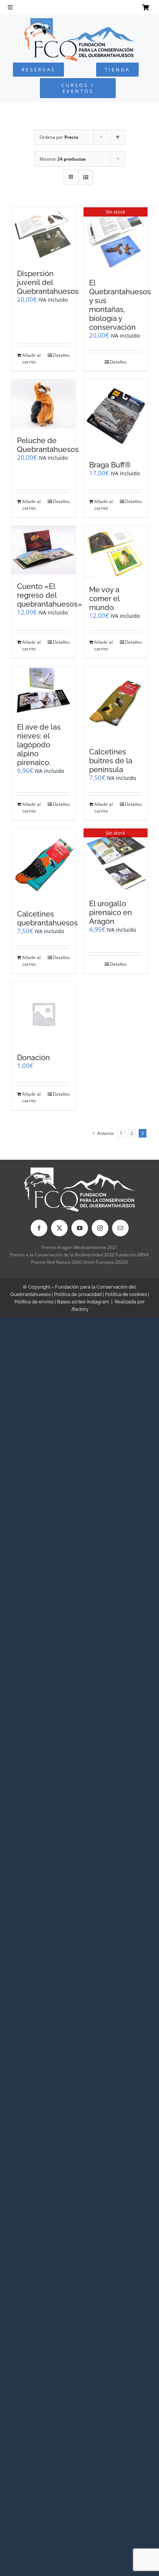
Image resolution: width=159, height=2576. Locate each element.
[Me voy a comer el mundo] (116, 552)
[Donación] (43, 1014)
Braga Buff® (110, 465)
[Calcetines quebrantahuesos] (43, 865)
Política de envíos (34, 1302)
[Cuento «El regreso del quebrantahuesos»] (43, 550)
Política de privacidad (78, 1294)
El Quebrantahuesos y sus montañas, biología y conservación (120, 305)
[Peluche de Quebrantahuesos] (43, 404)
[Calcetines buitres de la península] (116, 703)
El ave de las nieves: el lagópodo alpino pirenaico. (39, 745)
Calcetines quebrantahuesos (47, 918)
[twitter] (59, 1228)
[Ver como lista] (86, 177)
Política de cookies (126, 1294)
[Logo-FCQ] (79, 21)
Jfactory (79, 1309)
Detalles (61, 355)
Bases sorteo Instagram (83, 1302)
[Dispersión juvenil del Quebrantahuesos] (43, 235)
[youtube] (80, 1228)
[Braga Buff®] (116, 416)
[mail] (120, 1228)
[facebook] (39, 1228)
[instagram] (100, 1228)
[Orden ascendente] (118, 137)
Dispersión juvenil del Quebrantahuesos (48, 282)
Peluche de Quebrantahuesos (48, 445)
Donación (33, 1058)
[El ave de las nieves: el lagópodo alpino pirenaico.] (43, 691)
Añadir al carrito (31, 359)
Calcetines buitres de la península (111, 761)
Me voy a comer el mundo (104, 599)
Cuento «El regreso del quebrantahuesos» (50, 595)
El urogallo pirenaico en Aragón (111, 912)
